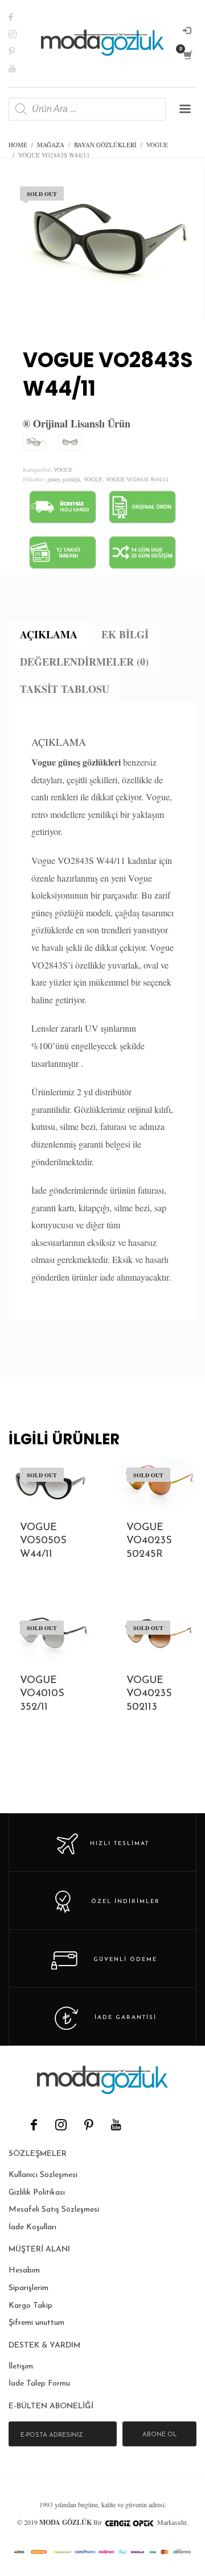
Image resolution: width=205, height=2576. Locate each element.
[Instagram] (20, 34)
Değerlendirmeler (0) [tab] (84, 662)
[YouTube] (116, 2125)
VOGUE (63, 470)
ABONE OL (160, 2435)
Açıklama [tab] (49, 634)
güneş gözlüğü (64, 479)
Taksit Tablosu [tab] (65, 689)
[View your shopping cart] (187, 55)
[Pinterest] (20, 51)
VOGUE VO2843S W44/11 (137, 479)
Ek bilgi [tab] (125, 634)
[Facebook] (20, 17)
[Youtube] (20, 68)
